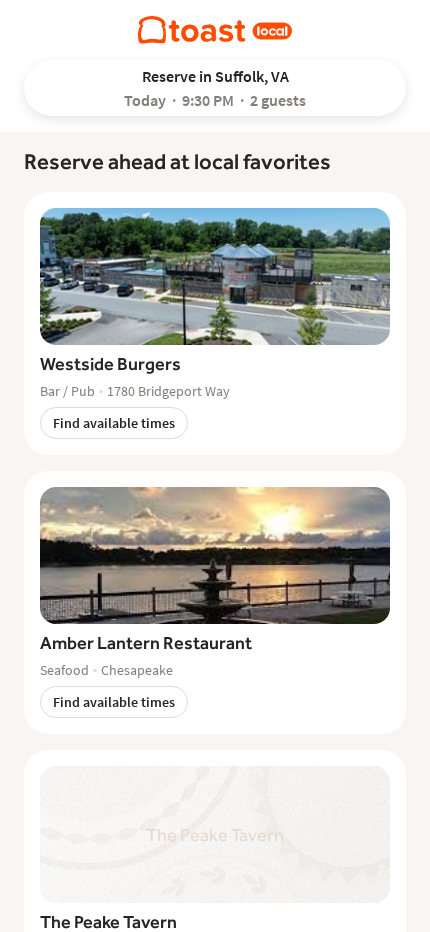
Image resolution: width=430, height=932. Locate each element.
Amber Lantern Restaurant (146, 642)
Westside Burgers (110, 363)
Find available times (114, 423)
